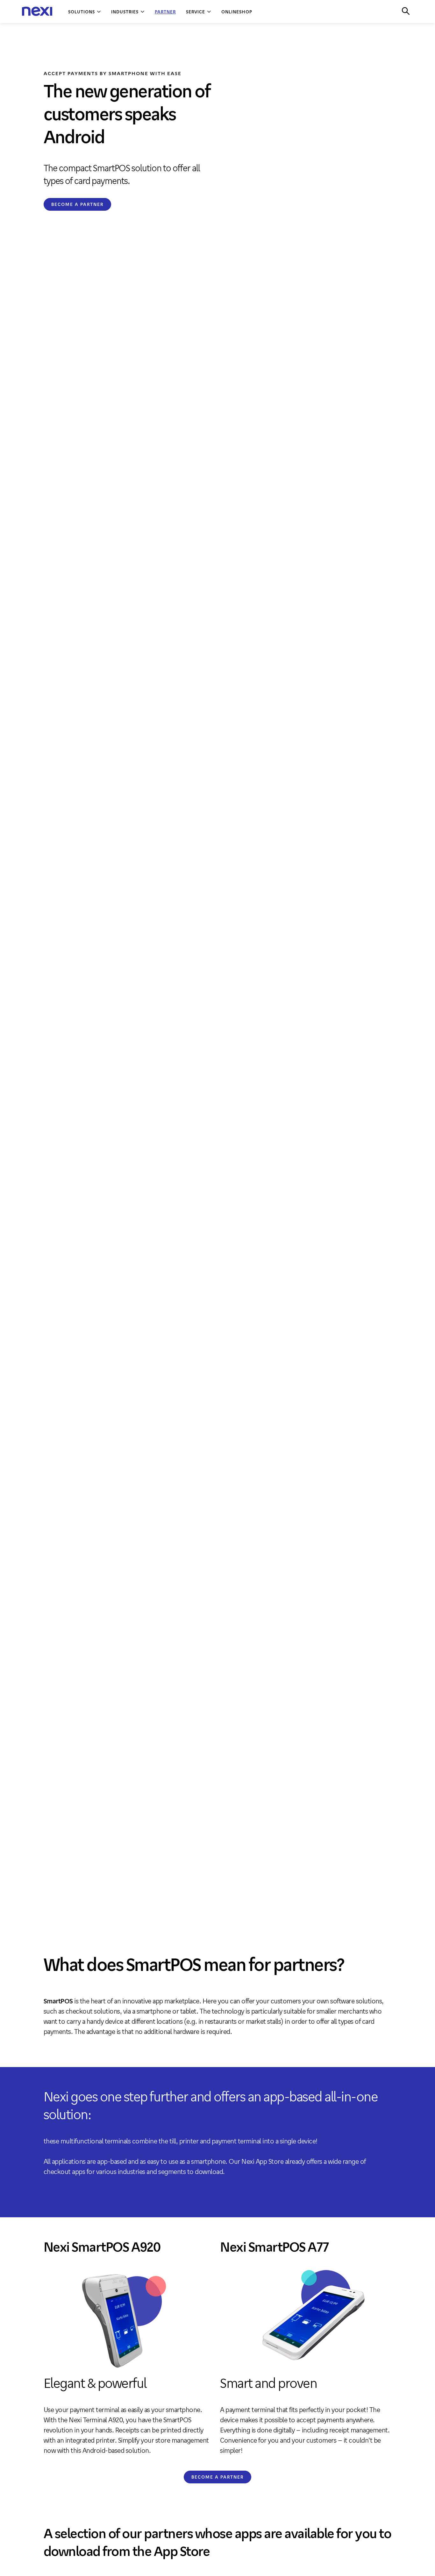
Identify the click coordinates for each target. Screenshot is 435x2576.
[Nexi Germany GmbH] (37, 12)
